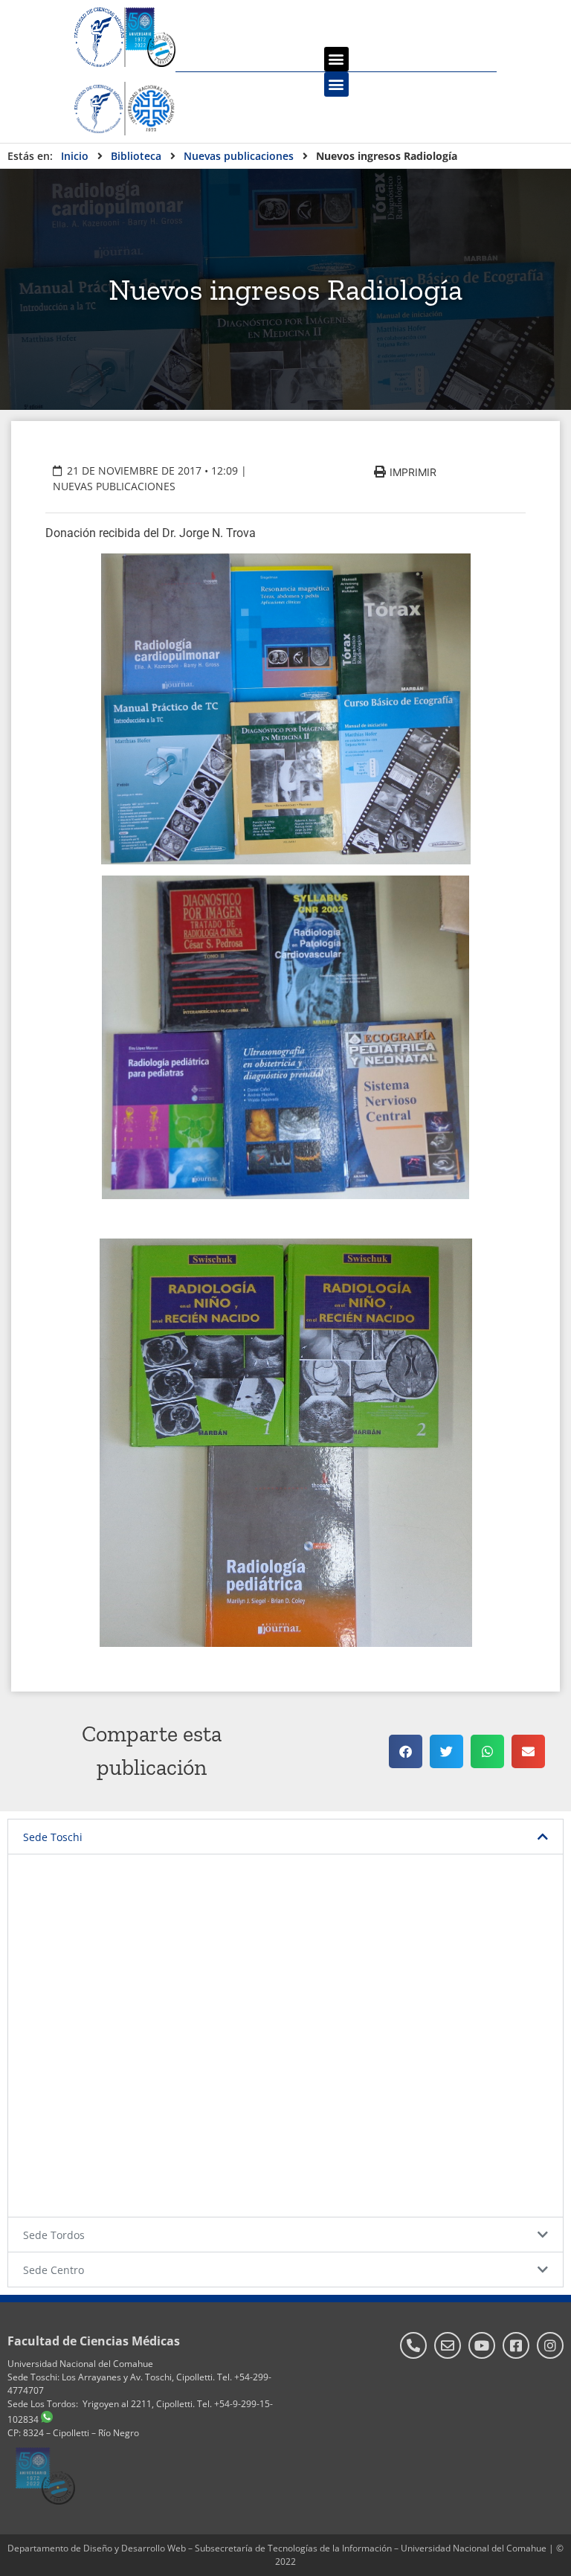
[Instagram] (550, 2345)
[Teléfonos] (413, 2345)
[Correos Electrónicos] (448, 2345)
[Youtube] (482, 2345)
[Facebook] (516, 2345)
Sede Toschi (53, 1837)
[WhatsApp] (47, 2419)
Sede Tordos (54, 2235)
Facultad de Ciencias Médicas (94, 2341)
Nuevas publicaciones (114, 486)
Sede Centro (54, 2270)
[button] (336, 59)
